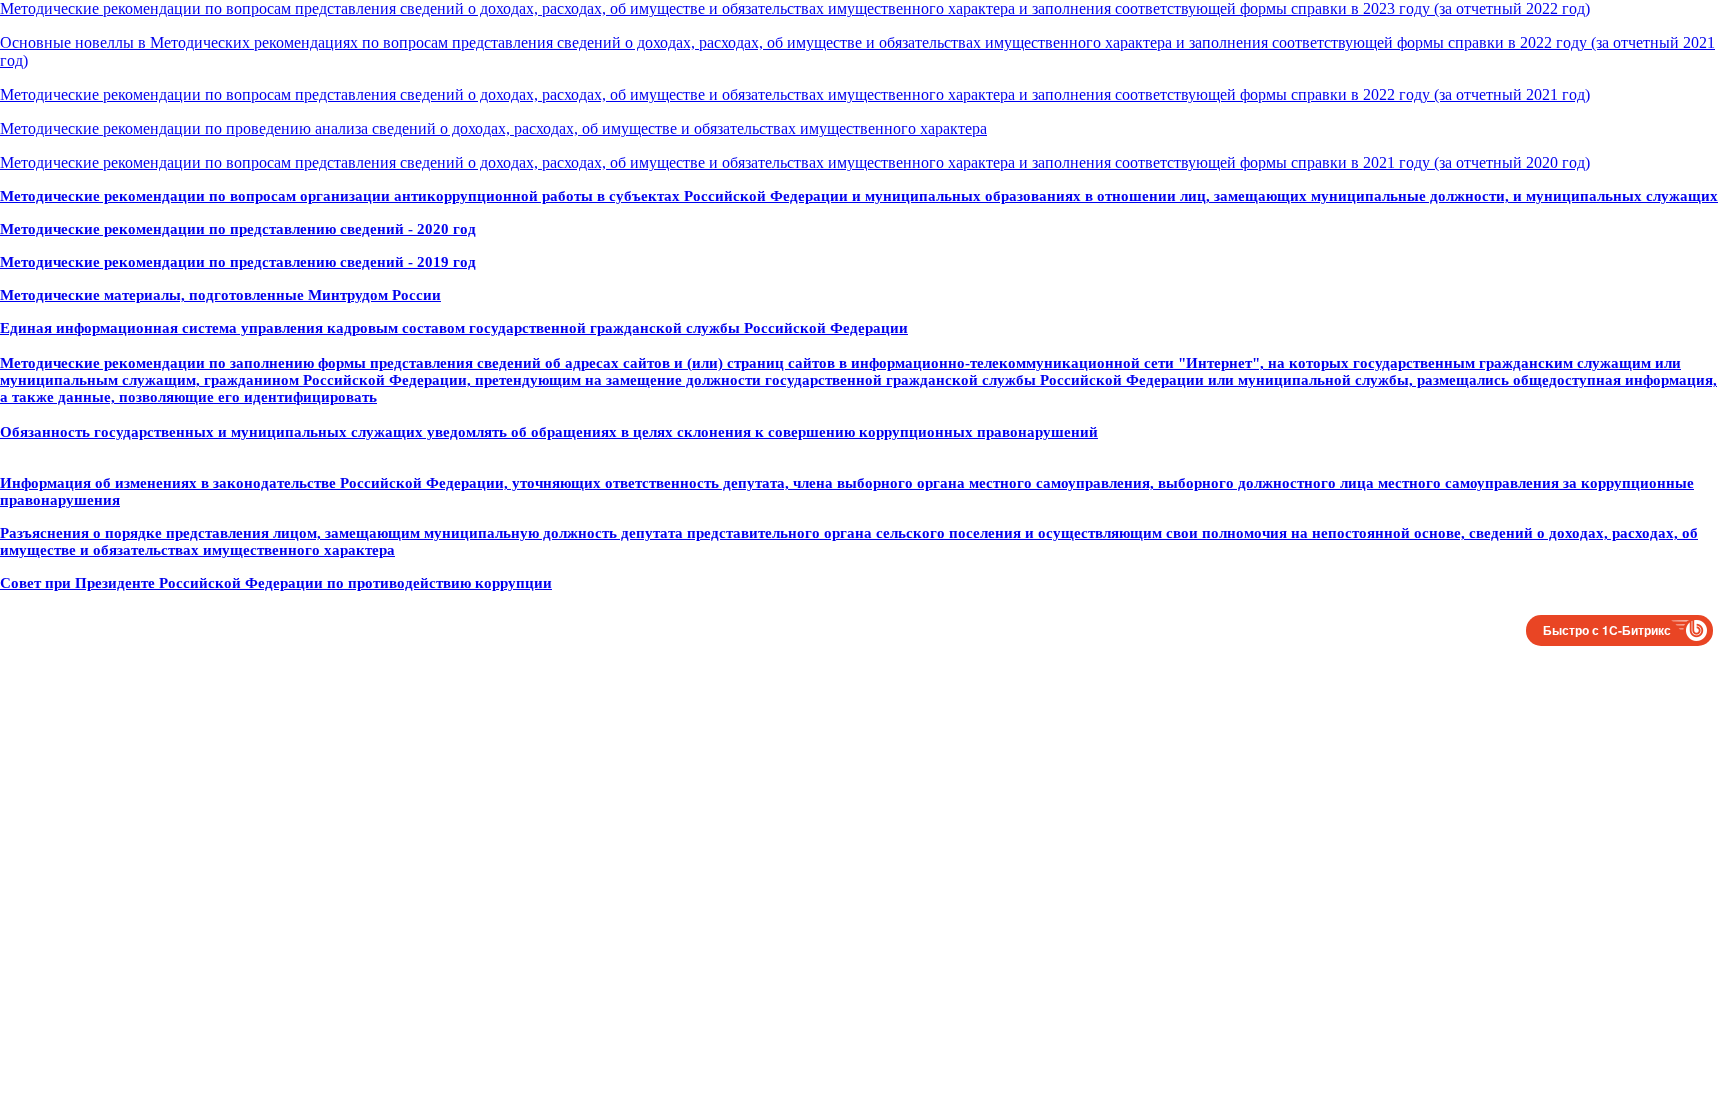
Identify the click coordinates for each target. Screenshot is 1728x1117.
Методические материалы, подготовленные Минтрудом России (220, 295)
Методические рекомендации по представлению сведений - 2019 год (238, 262)
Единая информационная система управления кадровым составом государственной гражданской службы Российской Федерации (454, 328)
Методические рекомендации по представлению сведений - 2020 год (238, 229)
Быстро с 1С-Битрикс (1607, 630)
